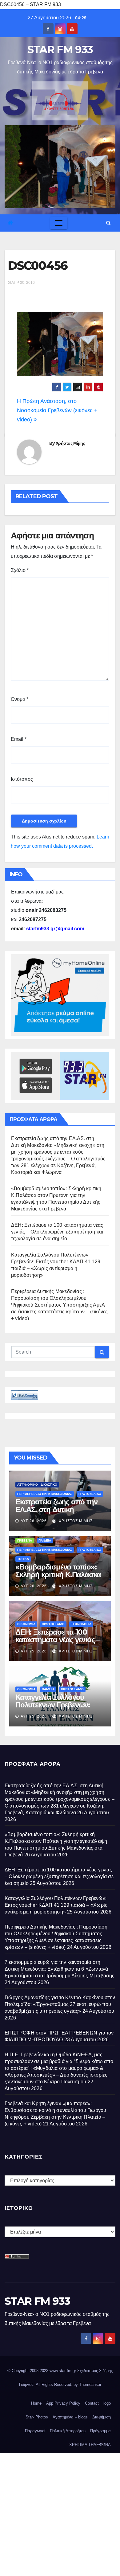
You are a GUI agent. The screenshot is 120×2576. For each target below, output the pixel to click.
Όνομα (20, 699)
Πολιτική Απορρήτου (68, 2431)
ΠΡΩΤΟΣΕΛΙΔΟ (90, 1494)
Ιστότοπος (22, 779)
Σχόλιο (20, 570)
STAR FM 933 (60, 49)
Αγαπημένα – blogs (70, 2417)
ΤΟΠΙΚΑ (23, 1559)
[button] (108, 223)
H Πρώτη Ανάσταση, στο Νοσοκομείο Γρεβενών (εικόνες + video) (57, 410)
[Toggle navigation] (59, 223)
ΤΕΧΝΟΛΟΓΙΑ (81, 1624)
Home (36, 2403)
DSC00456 (38, 266)
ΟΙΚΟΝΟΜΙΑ (26, 1624)
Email (19, 739)
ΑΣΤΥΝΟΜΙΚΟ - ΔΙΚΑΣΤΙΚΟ (37, 1485)
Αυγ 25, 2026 (34, 1651)
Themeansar (90, 2384)
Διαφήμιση (102, 2417)
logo (107, 2403)
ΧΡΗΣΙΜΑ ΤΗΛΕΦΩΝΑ (90, 2445)
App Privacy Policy (63, 2403)
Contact (92, 2403)
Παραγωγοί (35, 2431)
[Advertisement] (60, 2513)
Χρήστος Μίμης (70, 443)
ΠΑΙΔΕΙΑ (45, 1540)
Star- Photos (37, 2417)
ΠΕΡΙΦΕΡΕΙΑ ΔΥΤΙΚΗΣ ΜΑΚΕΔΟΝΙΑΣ (45, 1494)
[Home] (10, 223)
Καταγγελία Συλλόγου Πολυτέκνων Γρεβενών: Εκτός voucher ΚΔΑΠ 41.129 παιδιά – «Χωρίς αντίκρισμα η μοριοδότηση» (56, 1905)
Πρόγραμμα (100, 2431)
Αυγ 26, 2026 (34, 1521)
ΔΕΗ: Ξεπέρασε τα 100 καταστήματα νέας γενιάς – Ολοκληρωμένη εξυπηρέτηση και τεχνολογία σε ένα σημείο (57, 1232)
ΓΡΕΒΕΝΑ (25, 1540)
